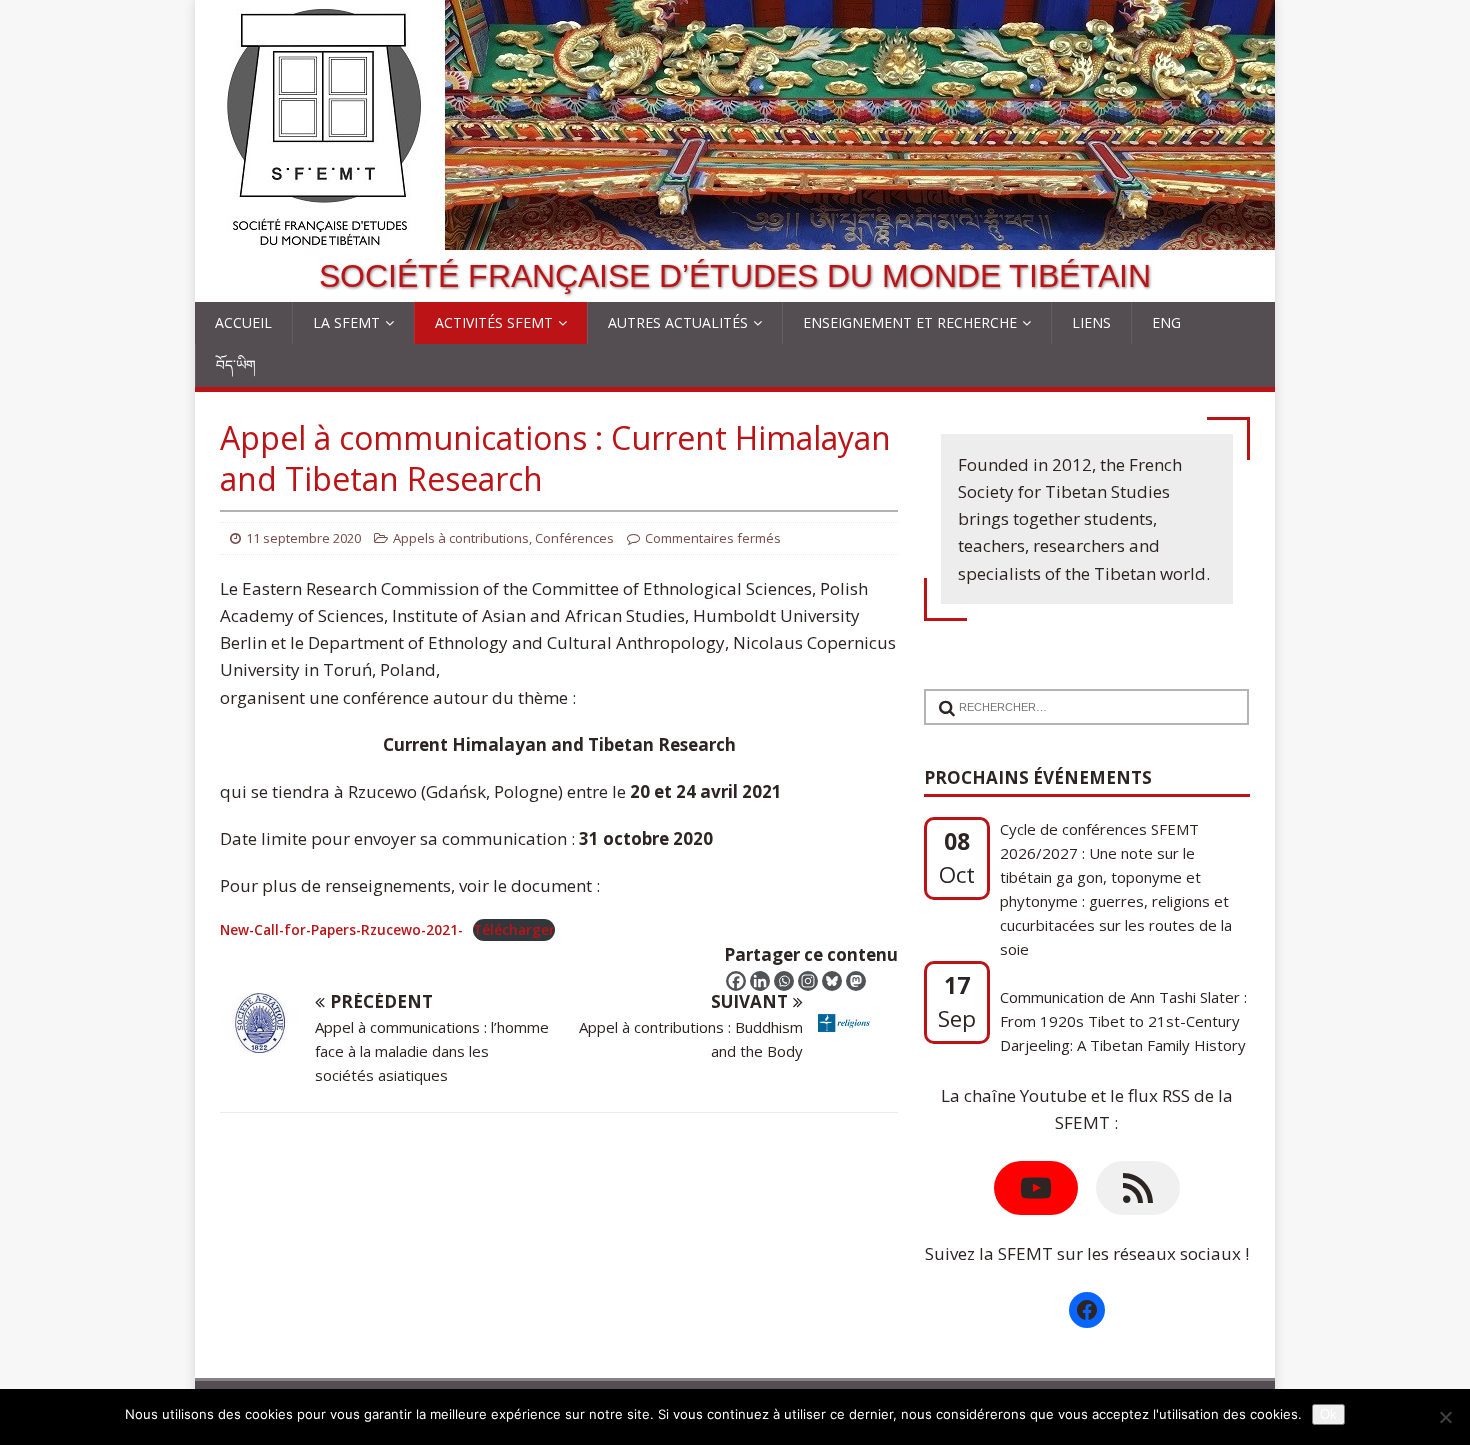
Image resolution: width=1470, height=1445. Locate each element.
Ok (1328, 1414)
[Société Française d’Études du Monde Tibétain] (735, 236)
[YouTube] (1036, 1188)
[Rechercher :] (1079, 694)
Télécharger (514, 929)
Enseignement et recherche (910, 322)
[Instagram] (808, 981)
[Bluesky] (832, 981)
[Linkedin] (760, 981)
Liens (1091, 322)
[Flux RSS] (1138, 1188)
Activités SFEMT (494, 322)
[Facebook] (736, 981)
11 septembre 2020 (303, 538)
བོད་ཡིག (236, 364)
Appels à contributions (461, 538)
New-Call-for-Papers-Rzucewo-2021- (341, 929)
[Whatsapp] (784, 981)
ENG (1166, 322)
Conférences (574, 538)
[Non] (1445, 1417)
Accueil (243, 322)
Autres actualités (678, 322)
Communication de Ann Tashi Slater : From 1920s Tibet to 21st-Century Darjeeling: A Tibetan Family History (1123, 1015)
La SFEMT (346, 322)
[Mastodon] (856, 981)
